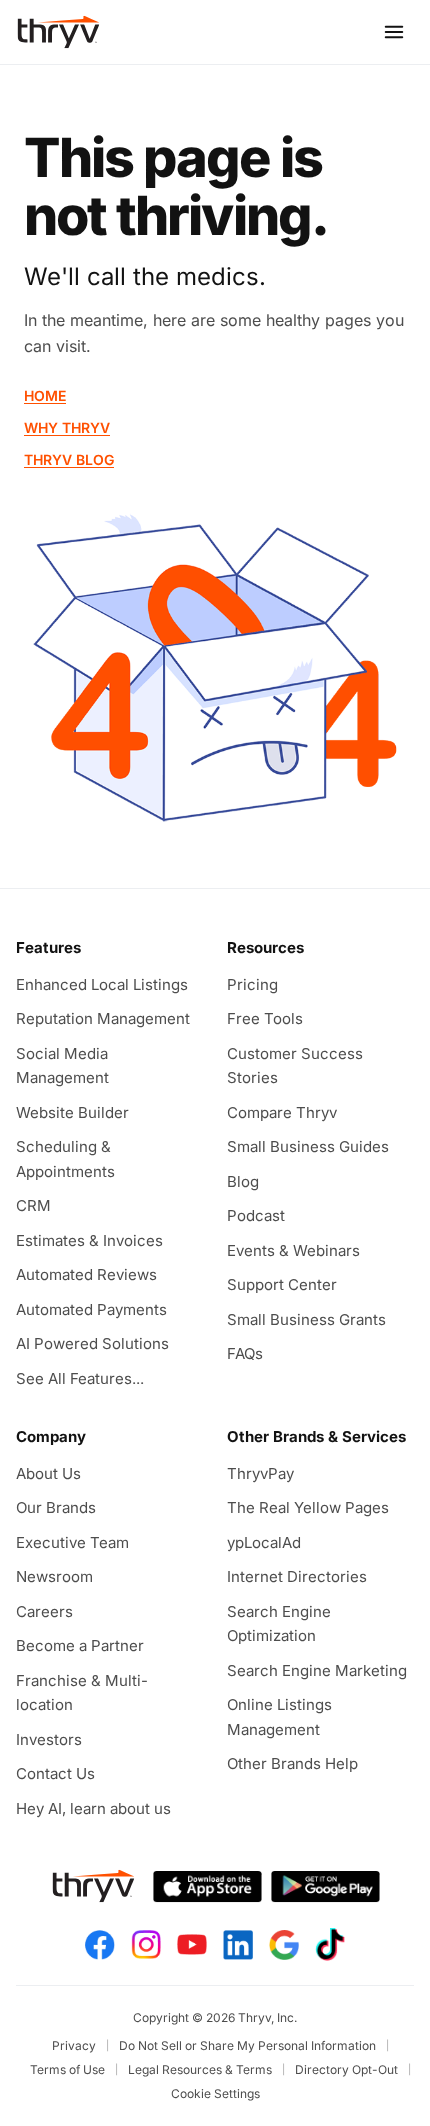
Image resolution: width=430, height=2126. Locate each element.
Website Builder (72, 1112)
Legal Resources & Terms (200, 2069)
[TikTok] (330, 1944)
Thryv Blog (69, 459)
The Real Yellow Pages (308, 1507)
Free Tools (265, 1018)
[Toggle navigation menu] (394, 32)
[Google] (284, 1945)
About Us (48, 1473)
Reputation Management (103, 1018)
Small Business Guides (308, 1146)
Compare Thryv (282, 1112)
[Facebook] (100, 1945)
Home (45, 395)
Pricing (252, 984)
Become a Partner (80, 1645)
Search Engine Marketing (317, 1670)
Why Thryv (67, 427)
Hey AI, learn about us (93, 1808)
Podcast (256, 1215)
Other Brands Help (292, 1763)
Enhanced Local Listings (102, 984)
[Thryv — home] (58, 32)
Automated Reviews (86, 1274)
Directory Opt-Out (346, 2069)
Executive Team (72, 1542)
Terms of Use (67, 2069)
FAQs (245, 1353)
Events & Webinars (293, 1250)
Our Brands (56, 1507)
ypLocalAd (264, 1542)
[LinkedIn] (238, 1945)
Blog (243, 1181)
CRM (33, 1205)
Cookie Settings (215, 2093)
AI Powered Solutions (92, 1343)
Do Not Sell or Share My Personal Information (247, 2045)
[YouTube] (192, 1944)
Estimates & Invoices (89, 1240)
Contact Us (55, 1773)
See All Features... (80, 1378)
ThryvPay (260, 1473)
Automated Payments (91, 1309)
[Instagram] (146, 1944)
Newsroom (54, 1576)
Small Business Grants (306, 1319)
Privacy (74, 2045)
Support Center (282, 1284)
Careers (44, 1611)
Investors (49, 1739)
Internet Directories (297, 1576)
